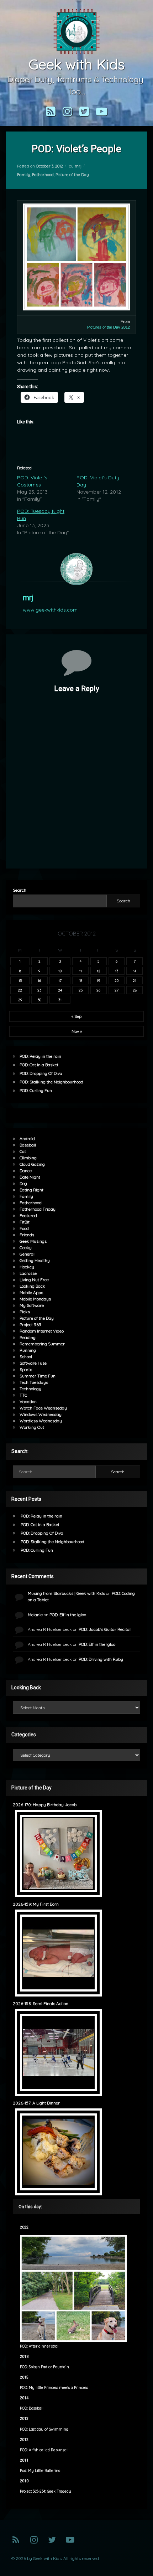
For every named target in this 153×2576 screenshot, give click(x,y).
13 (117, 971)
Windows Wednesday (41, 1414)
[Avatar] (76, 569)
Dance (26, 1171)
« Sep (76, 1016)
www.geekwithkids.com (50, 610)
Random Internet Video (42, 1331)
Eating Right (31, 1190)
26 (98, 990)
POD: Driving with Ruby (101, 1659)
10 (60, 971)
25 (81, 990)
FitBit (25, 1222)
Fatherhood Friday (38, 1209)
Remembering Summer (42, 1344)
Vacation (28, 1402)
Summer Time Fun (38, 1376)
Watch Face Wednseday (43, 1408)
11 (80, 971)
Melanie (35, 1615)
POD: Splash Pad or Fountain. (45, 2367)
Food (24, 1228)
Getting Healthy (35, 1260)
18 (81, 980)
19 (98, 980)
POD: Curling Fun (36, 1090)
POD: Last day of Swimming (44, 2429)
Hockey (27, 1267)
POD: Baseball (32, 2408)
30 (39, 1000)
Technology (30, 1389)
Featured (28, 1215)
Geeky (26, 1248)
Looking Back (32, 1286)
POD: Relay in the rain (40, 1056)
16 (39, 980)
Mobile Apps (31, 1292)
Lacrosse (28, 1273)
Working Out (32, 1427)
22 (20, 990)
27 (117, 990)
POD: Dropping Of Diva (41, 1073)
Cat (23, 1151)
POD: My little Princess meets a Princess (54, 2388)
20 (117, 980)
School (26, 1357)
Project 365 (30, 1325)
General (27, 1254)
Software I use (33, 1363)
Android (27, 1138)
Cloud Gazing (32, 1164)
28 (135, 990)
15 (20, 980)
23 (39, 990)
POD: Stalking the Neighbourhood (51, 1082)
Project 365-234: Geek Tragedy (46, 2491)
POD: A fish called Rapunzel (44, 2450)
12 (99, 971)
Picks (25, 1312)
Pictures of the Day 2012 (109, 327)
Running (28, 1350)
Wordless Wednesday (41, 1421)
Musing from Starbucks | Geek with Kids (66, 1593)
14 (135, 971)
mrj (78, 166)
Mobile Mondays (35, 1299)
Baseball (28, 1145)
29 (20, 1000)
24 (60, 990)
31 (60, 1000)
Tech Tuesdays (34, 1382)
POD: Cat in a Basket (39, 1065)
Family (24, 175)
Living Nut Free (34, 1280)
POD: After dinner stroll (40, 2346)
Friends (27, 1235)
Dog (23, 1183)
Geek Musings (33, 1241)
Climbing (28, 1158)
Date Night (30, 1177)
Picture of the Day (72, 175)
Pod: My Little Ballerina (40, 2471)
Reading (28, 1337)
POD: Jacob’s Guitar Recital (105, 1629)
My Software (32, 1305)
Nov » (77, 1031)
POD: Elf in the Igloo (68, 1615)
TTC (23, 1395)
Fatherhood (43, 175)
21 (134, 980)
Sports (26, 1369)
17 (60, 980)
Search (20, 890)
